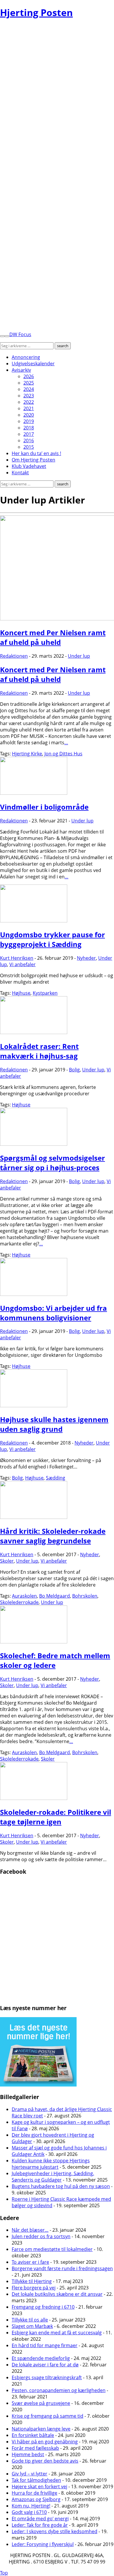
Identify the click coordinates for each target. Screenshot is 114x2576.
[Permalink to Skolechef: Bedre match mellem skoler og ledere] (34, 1642)
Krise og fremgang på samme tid (47, 2416)
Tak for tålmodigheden (36, 2480)
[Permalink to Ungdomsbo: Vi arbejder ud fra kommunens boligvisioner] (34, 1294)
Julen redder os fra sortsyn (41, 2236)
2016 (29, 441)
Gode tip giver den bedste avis (45, 2461)
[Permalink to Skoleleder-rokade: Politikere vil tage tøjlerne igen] (34, 1798)
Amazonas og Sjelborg (36, 2499)
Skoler (7, 1561)
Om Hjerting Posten (33, 460)
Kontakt (20, 473)
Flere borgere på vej (34, 2288)
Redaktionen (14, 656)
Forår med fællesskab (35, 2448)
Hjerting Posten (36, 12)
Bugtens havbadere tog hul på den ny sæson (61, 2186)
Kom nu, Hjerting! (31, 2506)
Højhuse (21, 993)
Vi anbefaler (23, 964)
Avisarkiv (21, 370)
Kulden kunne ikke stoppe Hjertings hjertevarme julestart (51, 2164)
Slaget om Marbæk (32, 2326)
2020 (29, 415)
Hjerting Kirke (27, 754)
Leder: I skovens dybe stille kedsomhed (55, 2531)
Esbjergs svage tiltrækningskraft (47, 2377)
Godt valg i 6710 (29, 2512)
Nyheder (86, 958)
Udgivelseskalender (33, 364)
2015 (29, 447)
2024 (29, 389)
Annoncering (26, 357)
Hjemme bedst (28, 2454)
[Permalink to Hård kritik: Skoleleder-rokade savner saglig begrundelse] (34, 1517)
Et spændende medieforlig (41, 2358)
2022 (29, 402)
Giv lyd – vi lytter (30, 2474)
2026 (29, 376)
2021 (29, 408)
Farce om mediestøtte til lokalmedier (52, 2249)
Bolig (74, 1070)
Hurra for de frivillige (34, 2493)
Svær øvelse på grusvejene (41, 2403)
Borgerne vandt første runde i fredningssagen (62, 2268)
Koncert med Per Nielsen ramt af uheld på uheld (53, 637)
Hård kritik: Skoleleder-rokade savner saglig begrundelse (53, 1536)
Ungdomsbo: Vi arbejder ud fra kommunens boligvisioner (53, 1313)
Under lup (79, 656)
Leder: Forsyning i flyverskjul (43, 2544)
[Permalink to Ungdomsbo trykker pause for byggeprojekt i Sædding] (34, 921)
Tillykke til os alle (30, 2320)
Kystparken (45, 993)
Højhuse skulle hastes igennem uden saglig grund (54, 1424)
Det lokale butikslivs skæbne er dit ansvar (57, 2294)
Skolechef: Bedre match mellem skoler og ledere (55, 1660)
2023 (29, 396)
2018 (29, 428)
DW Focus (20, 334)
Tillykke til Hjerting (32, 2281)
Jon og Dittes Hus (63, 754)
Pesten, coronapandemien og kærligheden (59, 2390)
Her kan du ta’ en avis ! (36, 453)
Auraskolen (24, 1596)
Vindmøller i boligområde (44, 807)
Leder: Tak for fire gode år (40, 2525)
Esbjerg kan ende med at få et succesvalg (57, 2333)
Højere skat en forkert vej (39, 2486)
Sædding (56, 1478)
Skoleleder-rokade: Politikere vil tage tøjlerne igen (56, 1817)
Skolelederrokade (19, 1602)
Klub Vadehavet (29, 466)
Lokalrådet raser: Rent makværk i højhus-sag (39, 1051)
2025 (29, 383)
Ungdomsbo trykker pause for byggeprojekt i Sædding (52, 939)
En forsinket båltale (33, 2435)
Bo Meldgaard (55, 1596)
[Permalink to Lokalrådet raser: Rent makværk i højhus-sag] (34, 1032)
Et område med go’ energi (40, 2519)
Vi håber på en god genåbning (45, 2442)
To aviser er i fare (30, 2262)
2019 (29, 421)
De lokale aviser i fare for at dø (45, 2365)
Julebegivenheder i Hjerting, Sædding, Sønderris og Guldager (53, 2177)
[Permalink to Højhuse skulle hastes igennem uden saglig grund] (34, 1405)
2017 (29, 434)
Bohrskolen (85, 1596)
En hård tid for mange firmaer (45, 2345)
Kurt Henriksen (17, 958)
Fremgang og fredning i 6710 (43, 2307)
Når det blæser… (30, 2230)
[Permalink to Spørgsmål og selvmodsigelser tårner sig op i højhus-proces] (34, 1144)
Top (4, 2573)
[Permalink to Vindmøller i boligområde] (34, 793)
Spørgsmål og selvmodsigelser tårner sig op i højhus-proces (52, 1163)
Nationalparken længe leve (41, 2429)
